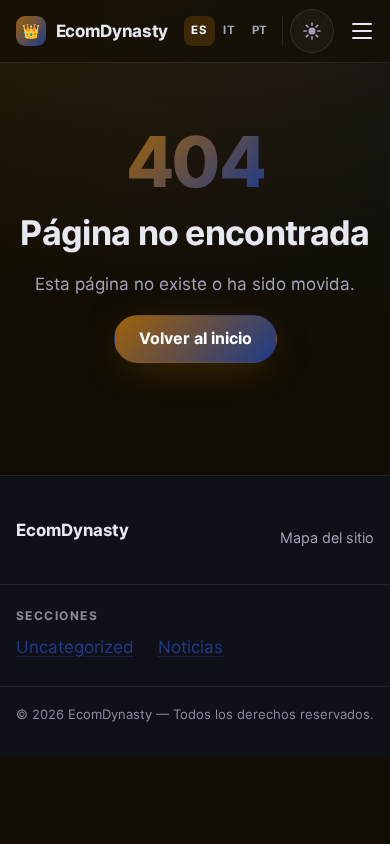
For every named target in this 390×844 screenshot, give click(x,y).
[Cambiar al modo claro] (312, 31)
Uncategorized (75, 647)
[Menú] (362, 31)
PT (260, 30)
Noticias (190, 647)
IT (229, 30)
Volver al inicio (195, 338)
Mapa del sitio (327, 537)
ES (199, 30)
